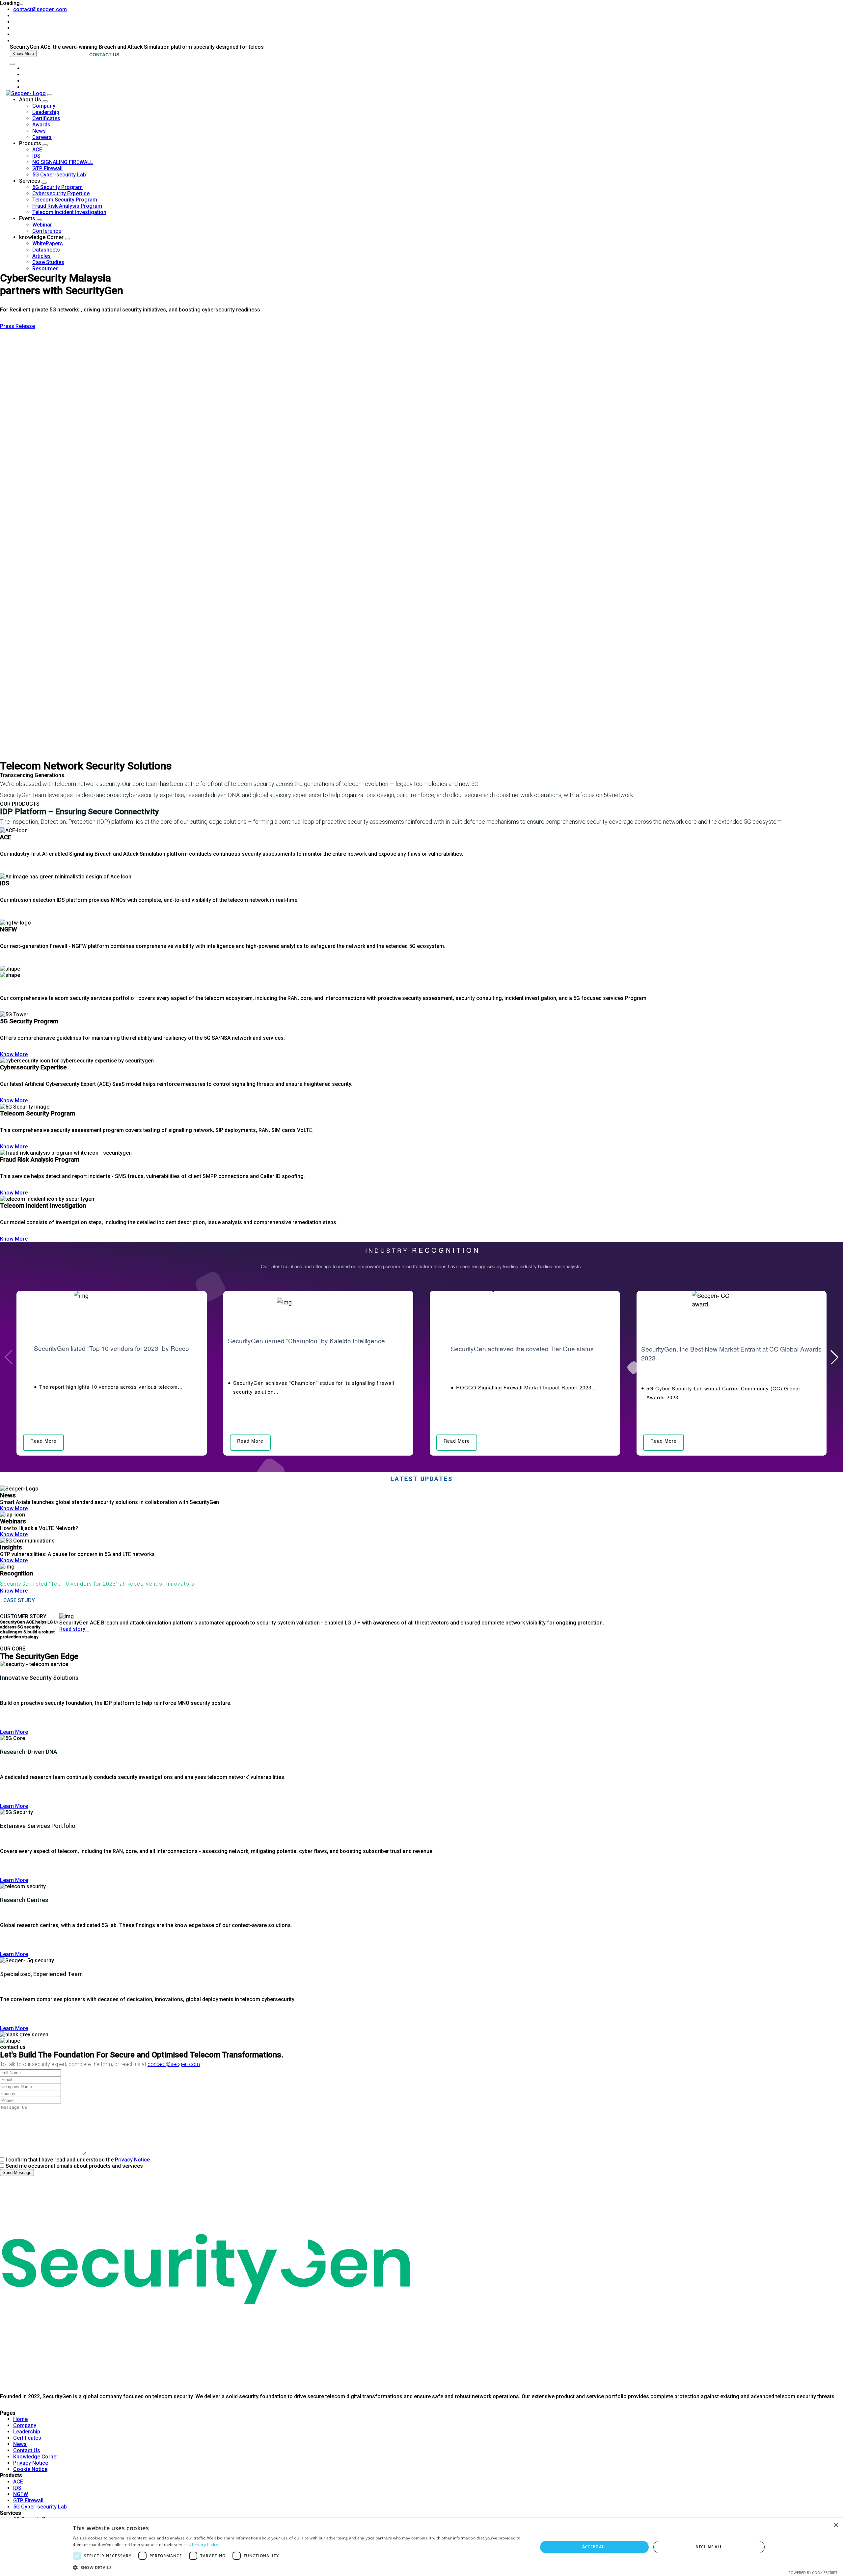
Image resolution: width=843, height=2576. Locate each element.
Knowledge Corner (36, 2457)
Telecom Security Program (65, 200)
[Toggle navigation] (13, 64)
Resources (45, 268)
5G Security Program (57, 187)
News (39, 131)
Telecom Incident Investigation (69, 212)
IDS (36, 156)
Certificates (46, 118)
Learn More (14, 1732)
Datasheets (46, 250)
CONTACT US (104, 55)
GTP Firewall (47, 168)
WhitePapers (48, 243)
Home (20, 2419)
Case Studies (48, 262)
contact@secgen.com (40, 9)
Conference (47, 231)
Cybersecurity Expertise (61, 193)
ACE (37, 150)
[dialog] (421, 2547)
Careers (42, 137)
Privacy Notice (132, 2160)
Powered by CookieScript (813, 2573)
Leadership (46, 112)
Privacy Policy (205, 2545)
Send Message (17, 2173)
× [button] (836, 2525)
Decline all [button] (709, 2547)
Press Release (17, 326)
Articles (41, 256)
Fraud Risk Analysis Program (67, 206)
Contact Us (27, 2450)
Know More (23, 54)
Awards (41, 125)
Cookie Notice (30, 2469)
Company (44, 106)
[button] (834, 1357)
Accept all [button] (595, 2547)
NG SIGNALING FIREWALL (63, 162)
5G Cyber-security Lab (59, 175)
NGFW (21, 2494)
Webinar (42, 225)
